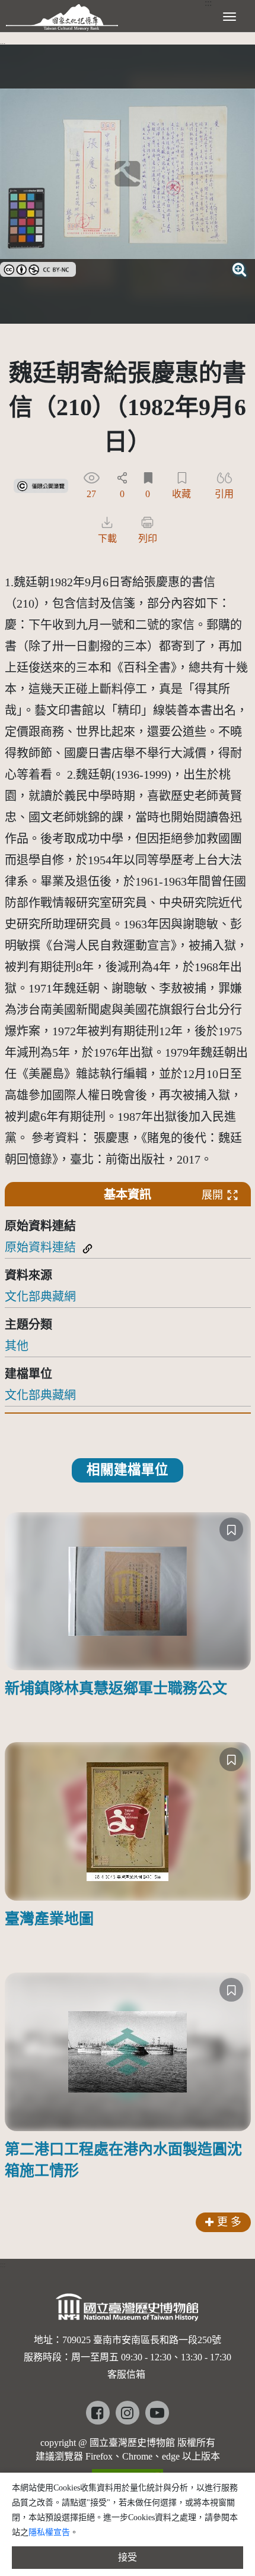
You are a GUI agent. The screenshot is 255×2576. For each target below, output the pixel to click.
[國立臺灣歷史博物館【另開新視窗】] (128, 2311)
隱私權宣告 (49, 2532)
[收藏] (231, 1529)
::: (3, 45)
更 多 (229, 2222)
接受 (128, 2557)
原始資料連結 (40, 1247)
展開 (212, 1195)
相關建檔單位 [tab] (128, 1470)
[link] (38, 268)
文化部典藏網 (40, 1297)
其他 (17, 1346)
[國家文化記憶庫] (62, 15)
